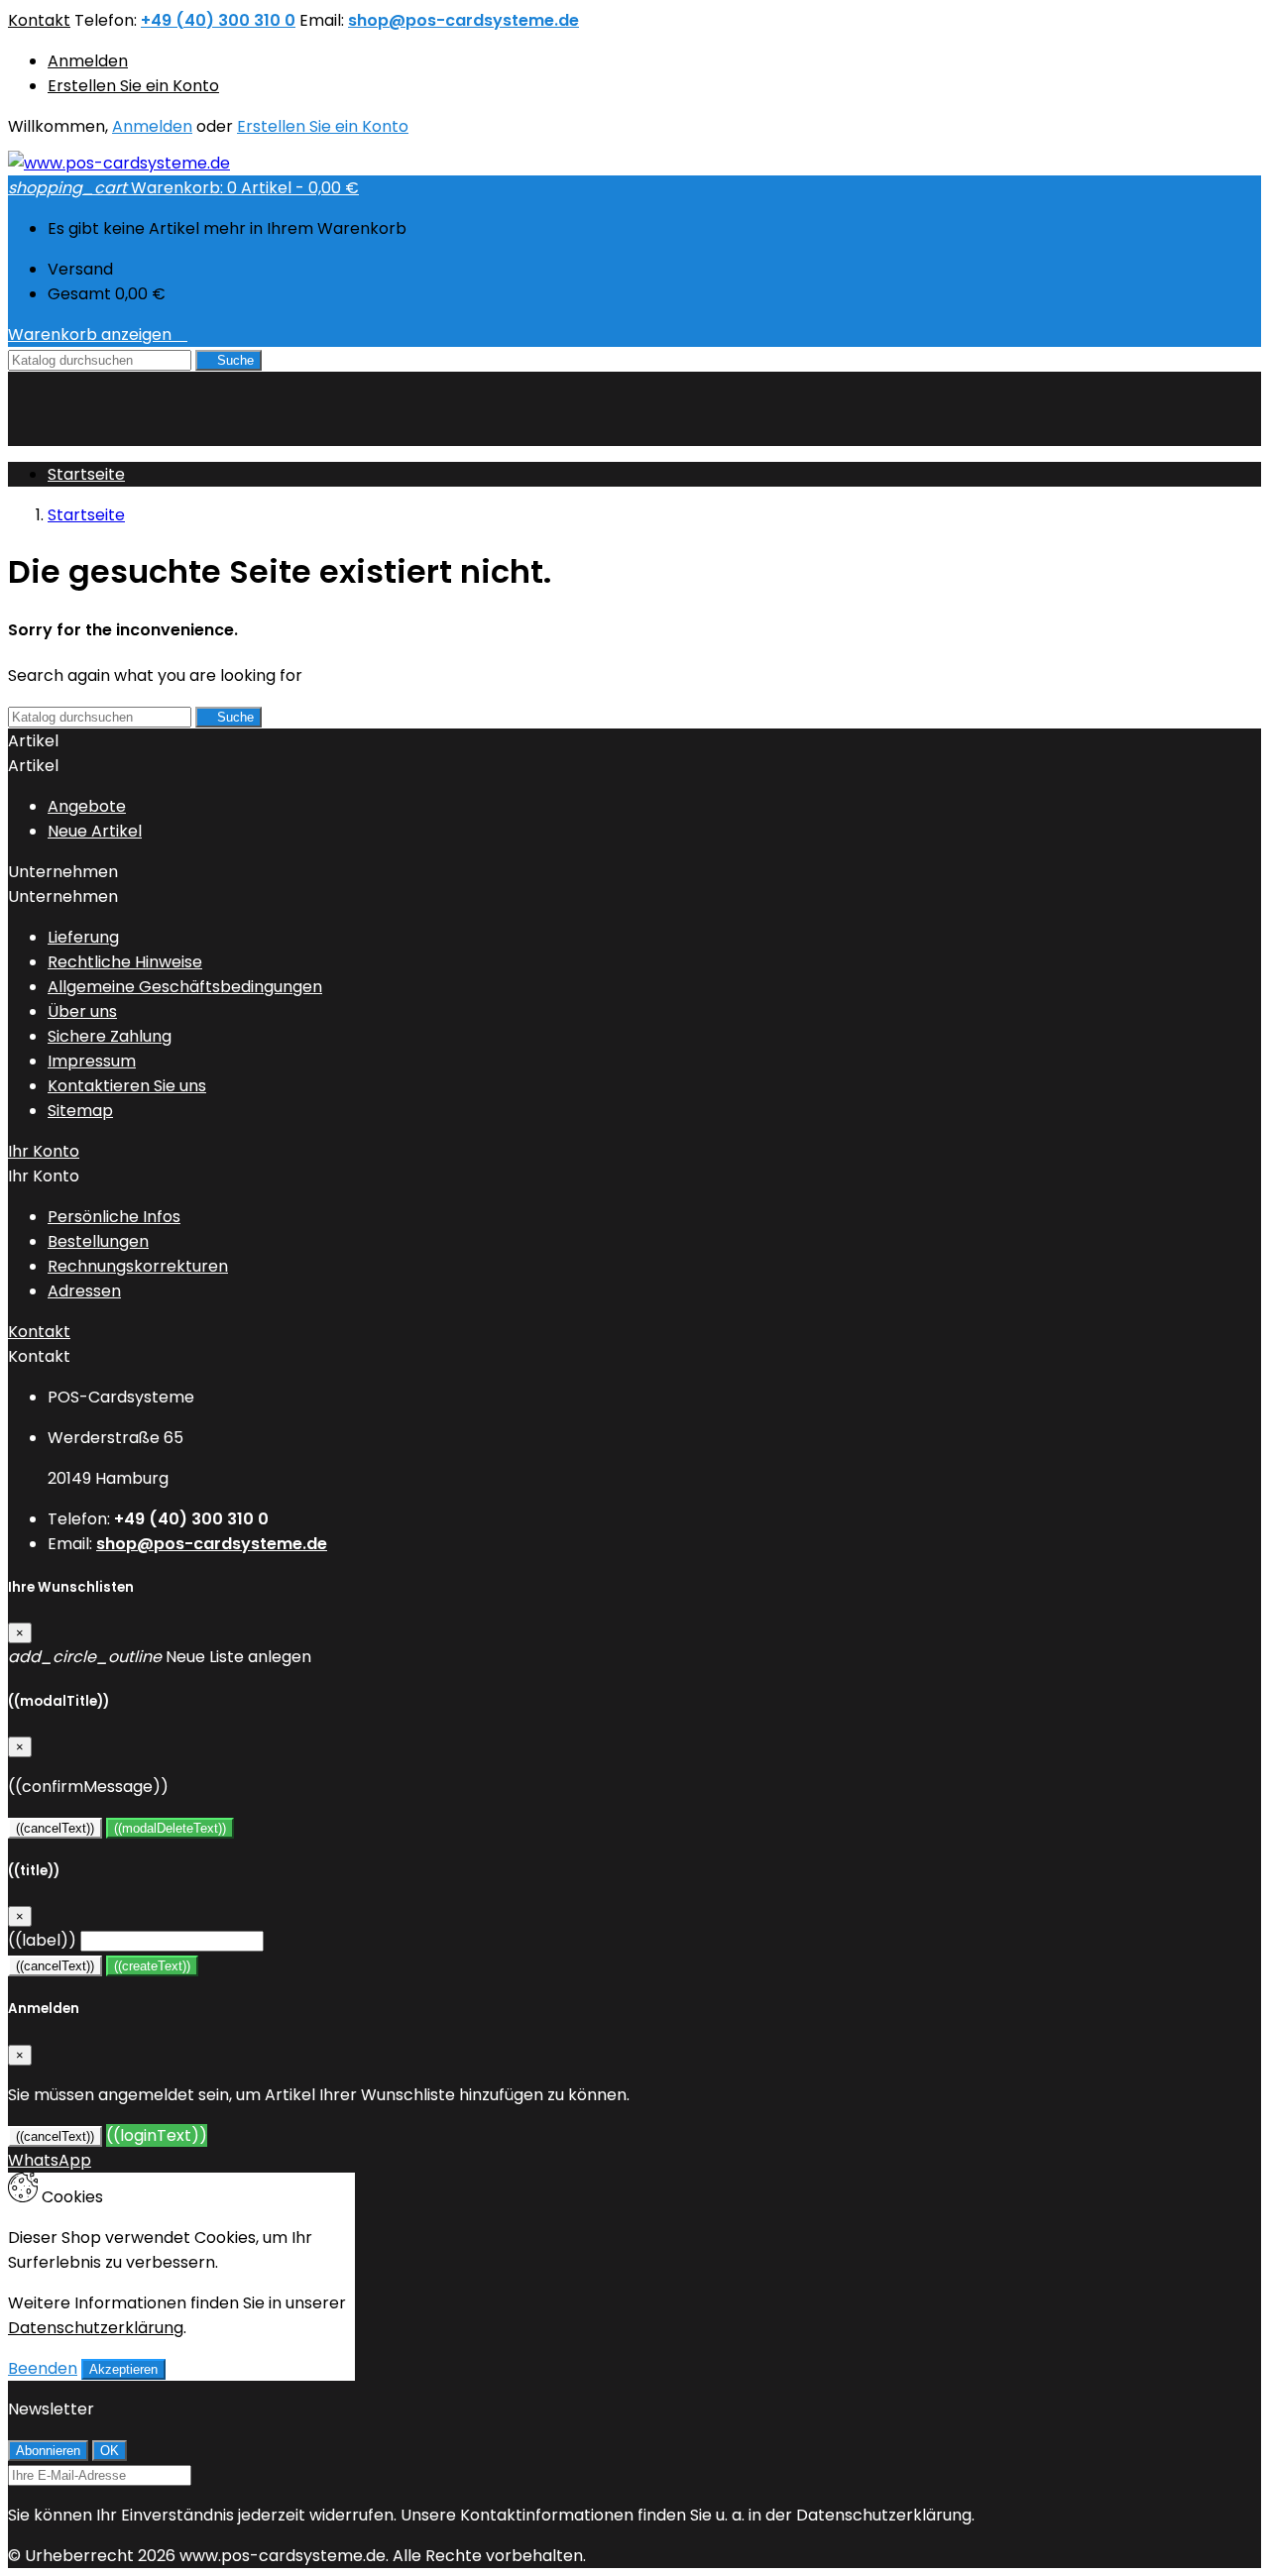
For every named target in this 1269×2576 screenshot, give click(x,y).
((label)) (42, 1940)
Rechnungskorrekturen (138, 1266)
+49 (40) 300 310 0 (218, 20)
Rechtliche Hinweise (125, 962)
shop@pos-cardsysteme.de (463, 20)
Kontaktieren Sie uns (127, 1086)
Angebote (87, 806)
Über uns (82, 1011)
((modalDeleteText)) (170, 1828)
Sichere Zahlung (110, 1036)
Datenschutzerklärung (96, 2328)
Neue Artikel (95, 831)
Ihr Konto (44, 1151)
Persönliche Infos (114, 1217)
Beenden (43, 2368)
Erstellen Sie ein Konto (133, 86)
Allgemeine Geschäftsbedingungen (185, 987)
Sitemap (80, 1111)
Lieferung (83, 937)
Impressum (92, 1061)
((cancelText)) (55, 1828)
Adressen (84, 1291)
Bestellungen (98, 1241)
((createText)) (152, 1966)
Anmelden (88, 61)
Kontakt (39, 20)
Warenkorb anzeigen (98, 335)
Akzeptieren (123, 2369)
